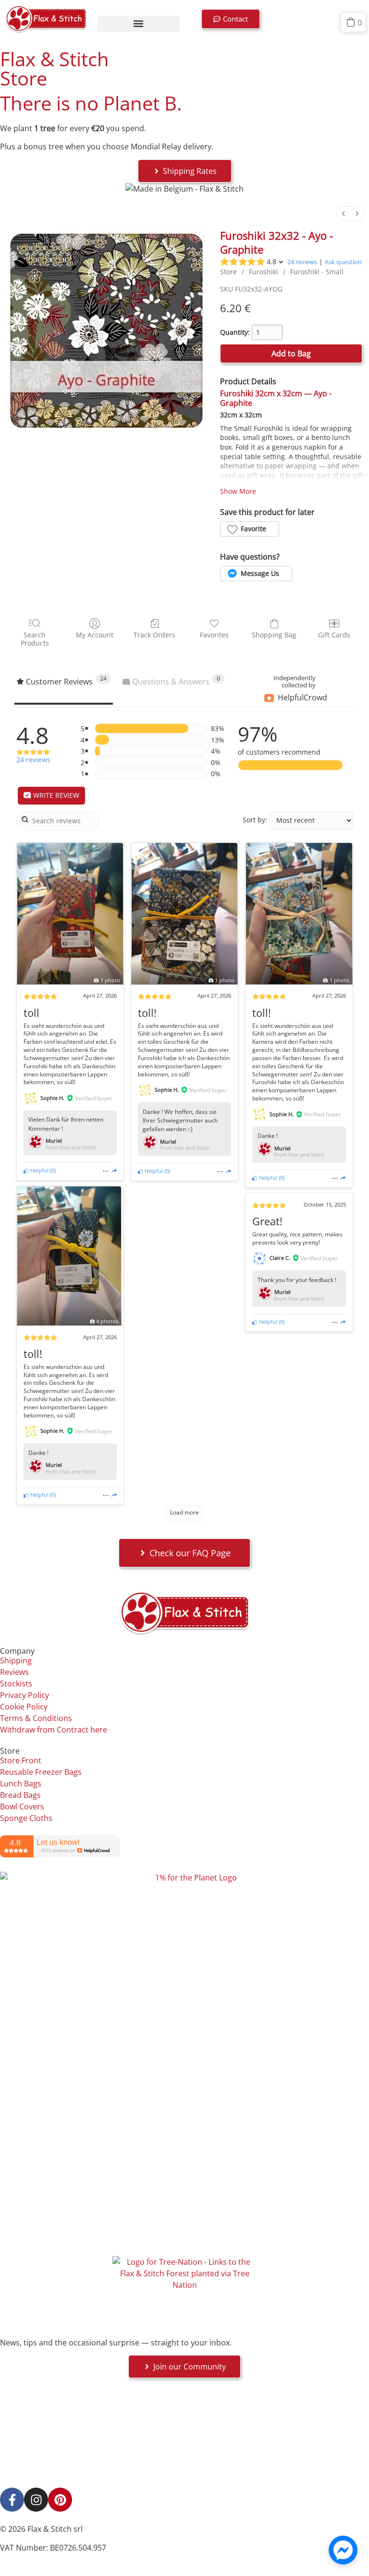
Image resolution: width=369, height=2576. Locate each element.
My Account (95, 635)
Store (228, 272)
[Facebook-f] (12, 2500)
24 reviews (302, 262)
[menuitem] (344, 214)
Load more (184, 1512)
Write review (55, 795)
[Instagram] (36, 2500)
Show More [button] (238, 491)
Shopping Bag (274, 635)
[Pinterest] (60, 2500)
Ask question (343, 262)
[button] (138, 24)
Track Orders (154, 635)
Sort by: (255, 820)
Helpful (39, 1170)
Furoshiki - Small (317, 272)
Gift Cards (334, 635)
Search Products (35, 639)
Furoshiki (264, 272)
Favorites (214, 635)
